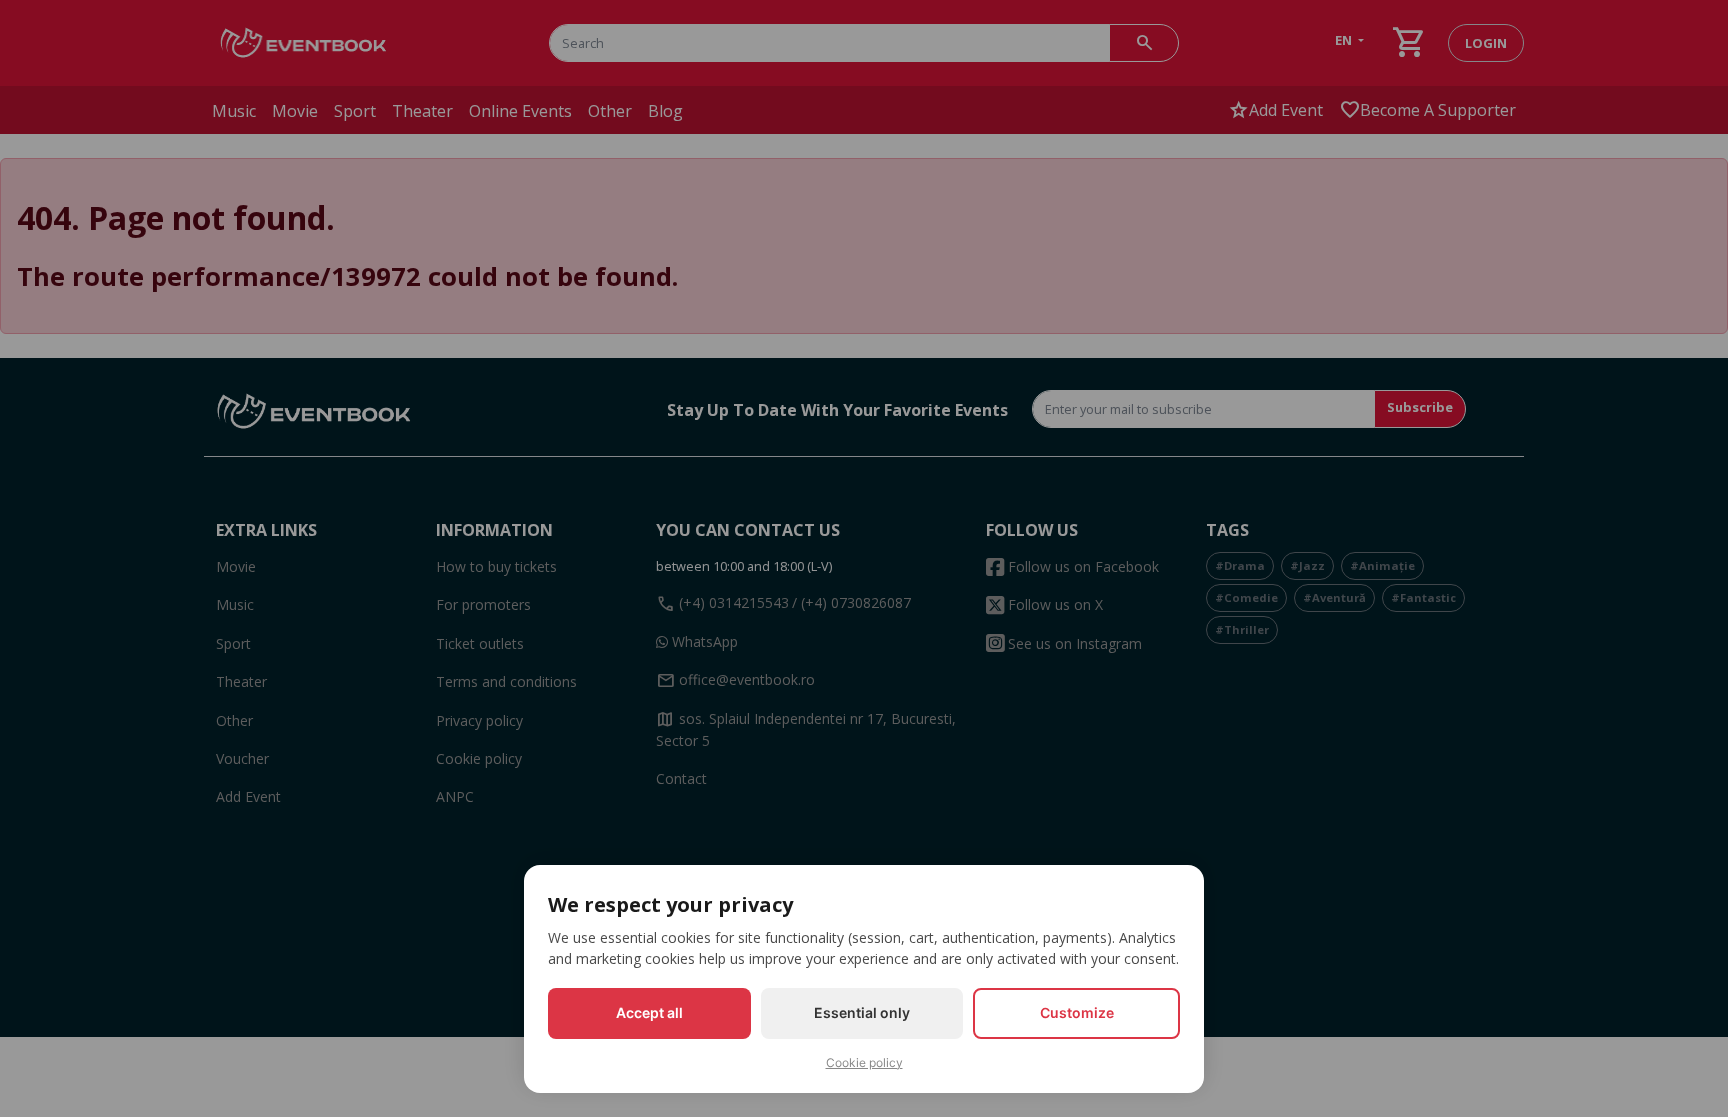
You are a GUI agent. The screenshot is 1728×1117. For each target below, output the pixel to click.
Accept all (649, 1012)
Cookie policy (864, 1062)
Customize (1077, 1012)
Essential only (862, 1012)
